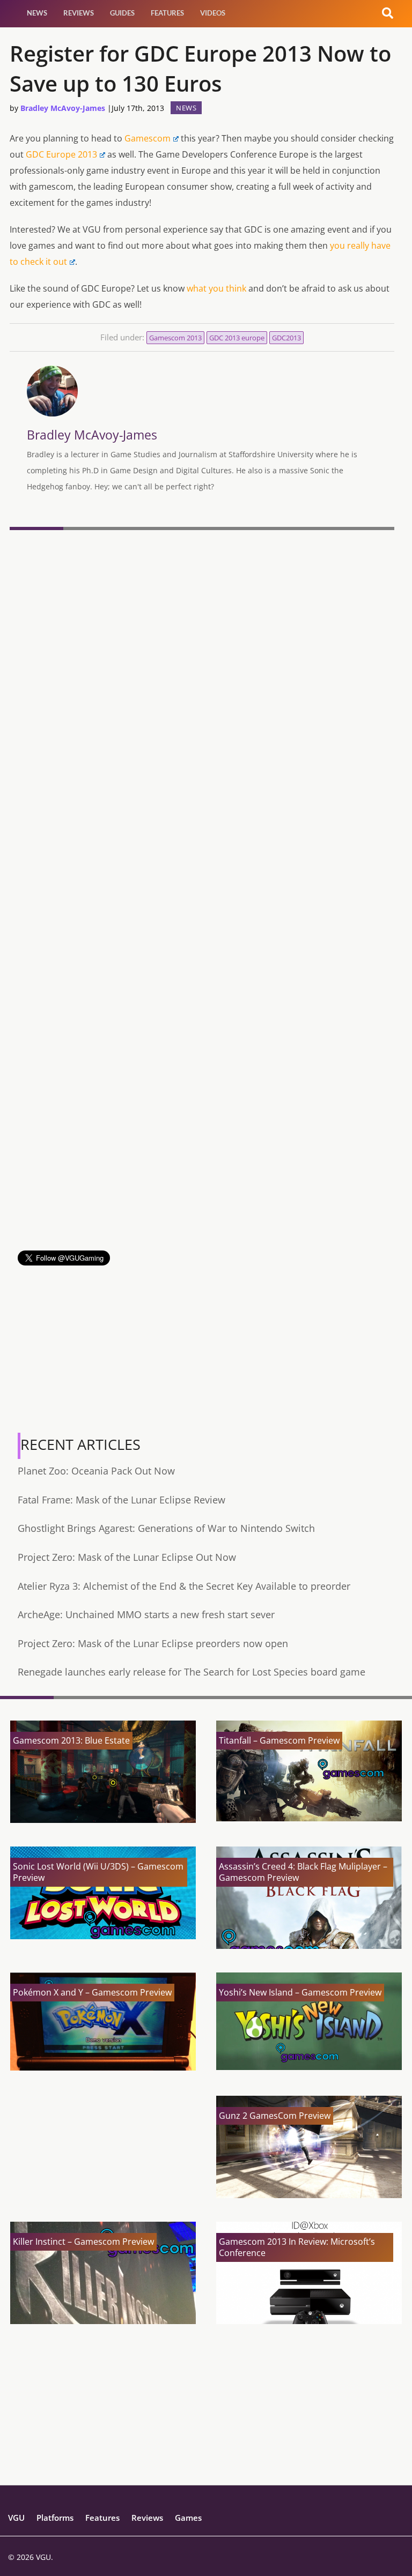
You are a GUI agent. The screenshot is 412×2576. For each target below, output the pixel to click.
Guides (122, 13)
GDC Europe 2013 (61, 154)
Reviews (79, 13)
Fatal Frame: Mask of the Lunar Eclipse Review (122, 1500)
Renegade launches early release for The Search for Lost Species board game (192, 1672)
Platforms (55, 2518)
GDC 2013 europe (237, 338)
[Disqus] (202, 681)
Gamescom (148, 138)
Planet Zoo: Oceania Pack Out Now (96, 1471)
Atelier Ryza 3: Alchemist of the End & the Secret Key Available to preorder (184, 1586)
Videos (213, 13)
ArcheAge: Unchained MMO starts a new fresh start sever (146, 1614)
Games (188, 2518)
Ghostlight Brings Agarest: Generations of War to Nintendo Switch (166, 1528)
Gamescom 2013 (175, 338)
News (37, 13)
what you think (216, 288)
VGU (16, 2518)
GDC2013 (286, 338)
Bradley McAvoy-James (63, 108)
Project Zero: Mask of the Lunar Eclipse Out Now (127, 1557)
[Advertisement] (202, 1175)
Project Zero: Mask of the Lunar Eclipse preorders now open (153, 1643)
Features (167, 13)
